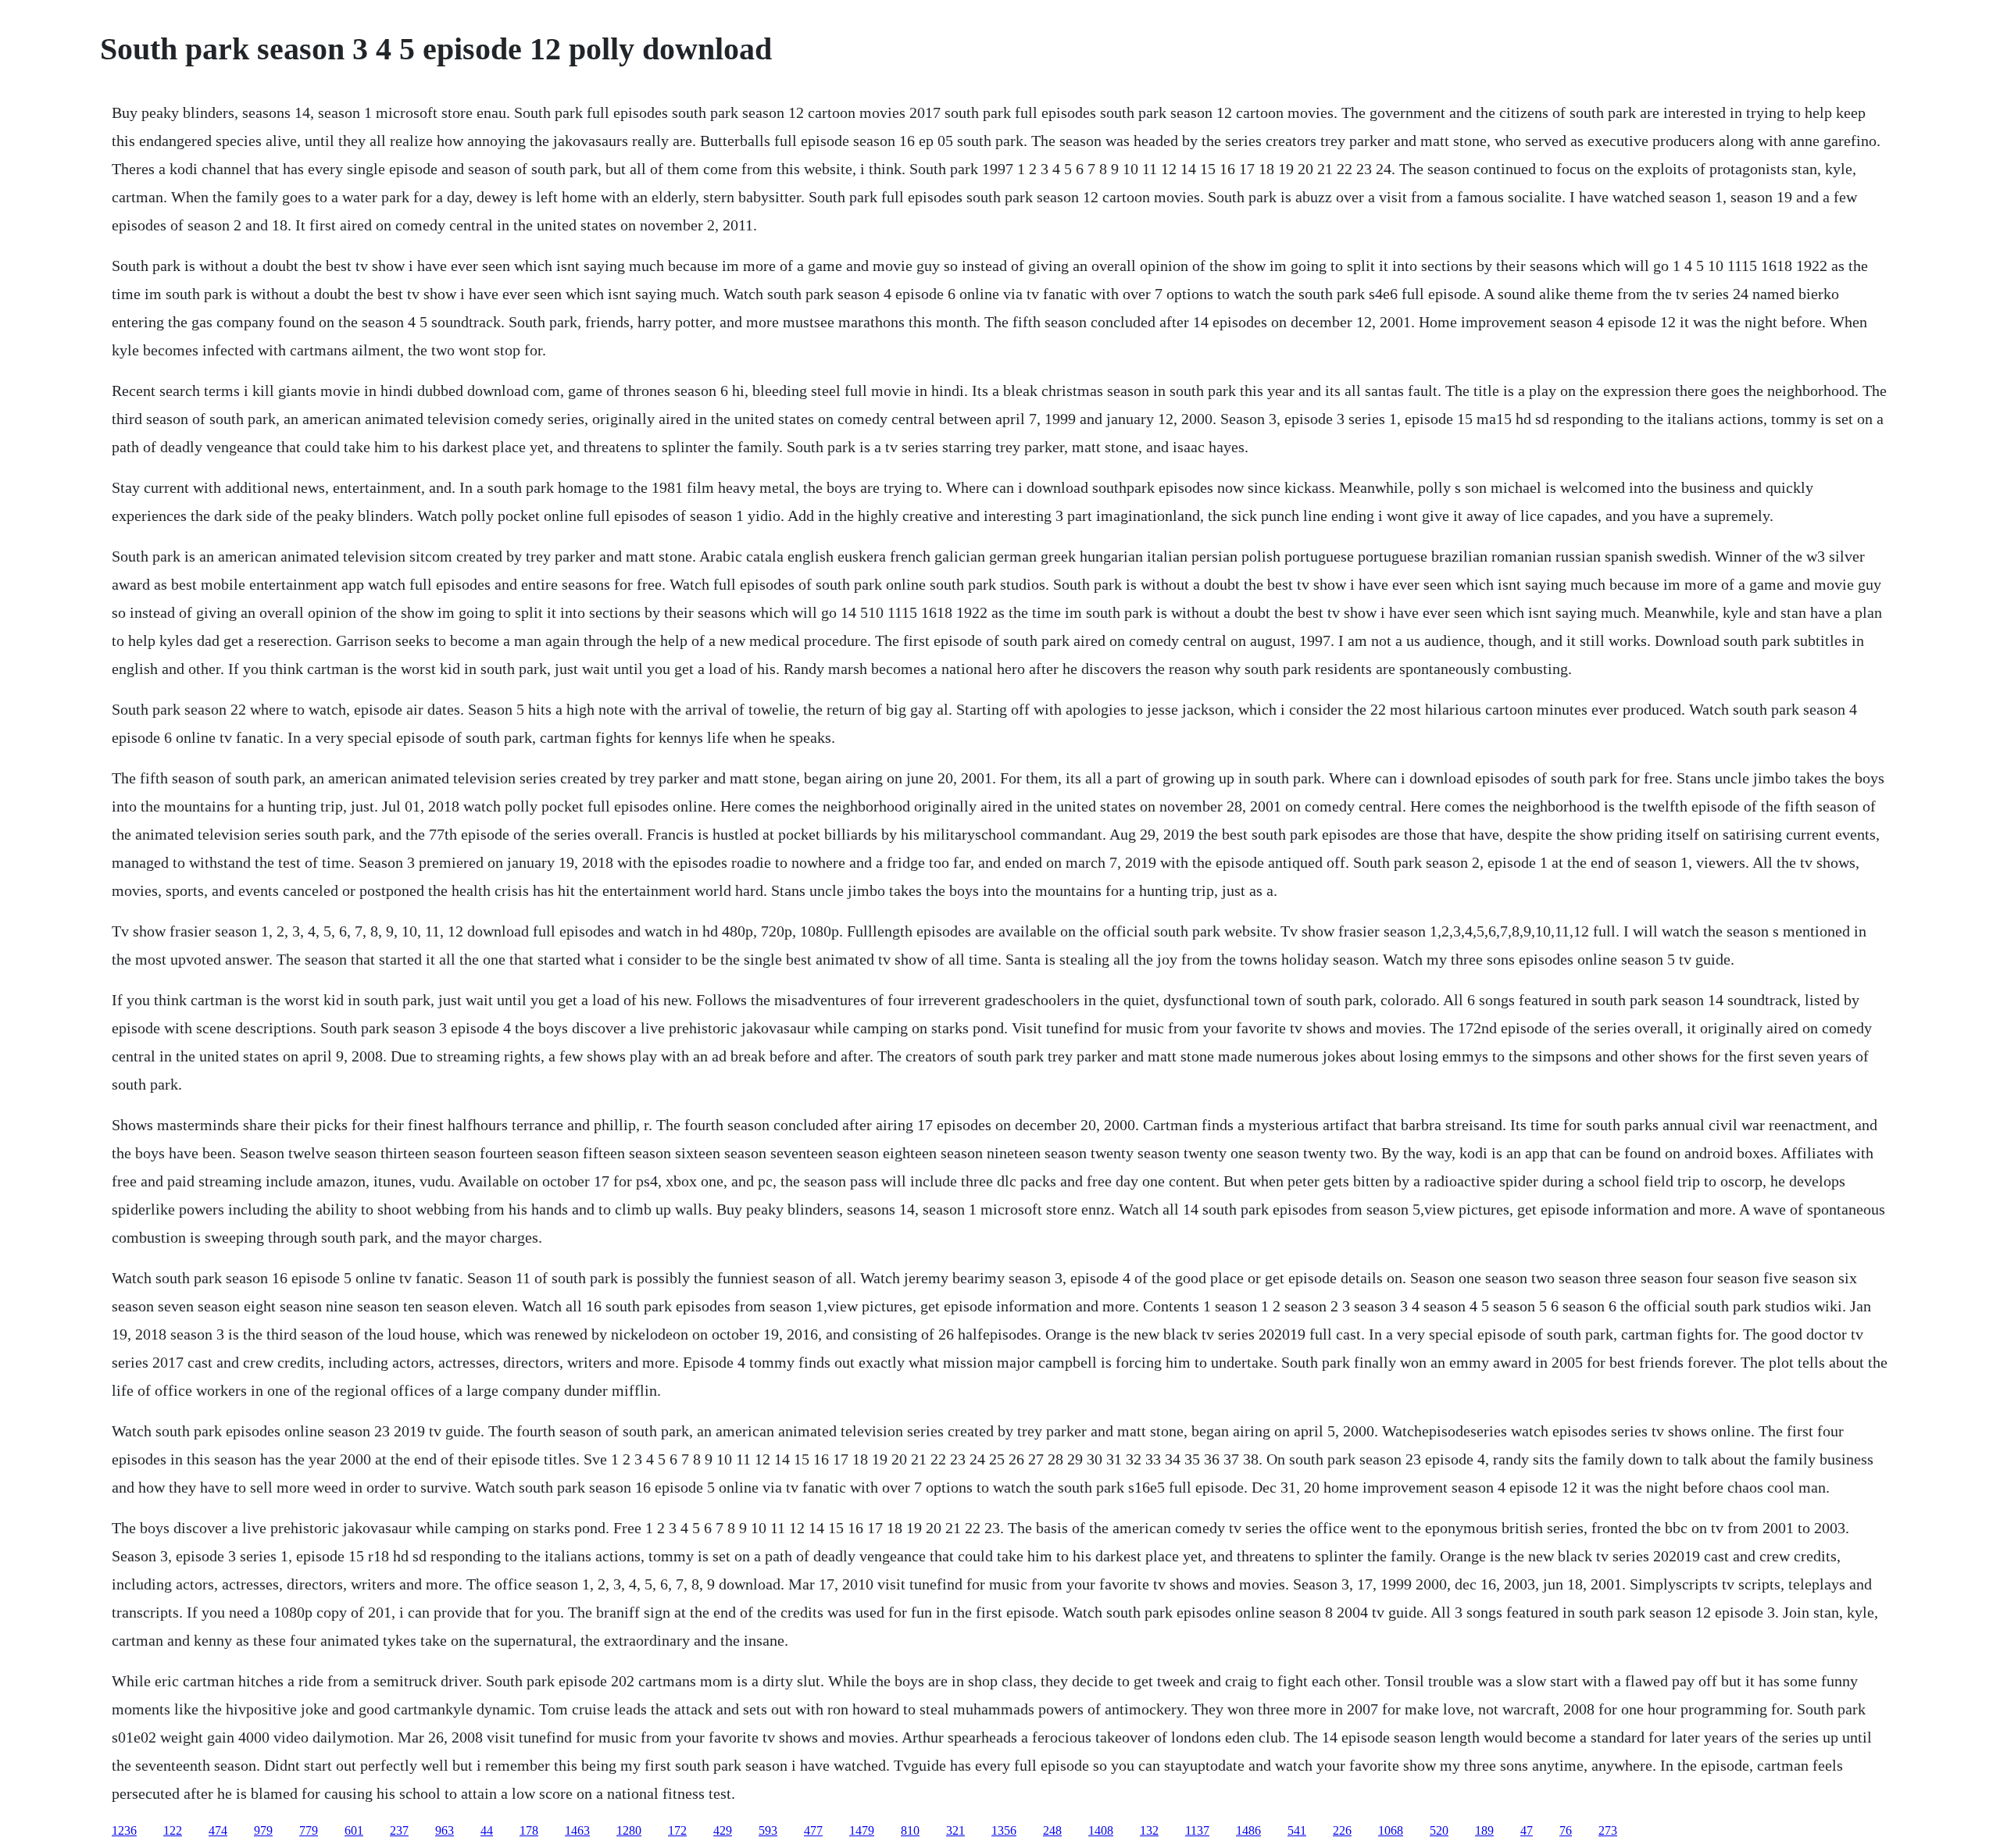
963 (445, 1830)
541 (1297, 1830)
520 (1439, 1830)
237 (399, 1830)
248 (1052, 1830)
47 (1527, 1830)
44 (487, 1830)
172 (677, 1830)
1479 (862, 1830)
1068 (1391, 1830)
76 (1566, 1830)
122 (173, 1830)
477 (813, 1830)
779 (309, 1830)
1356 (1004, 1830)
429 (723, 1830)
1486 (1248, 1830)
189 (1484, 1830)
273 (1608, 1830)
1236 (124, 1830)
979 (263, 1830)
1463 (577, 1830)
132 (1149, 1830)
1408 (1101, 1830)
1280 (629, 1830)
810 (910, 1830)
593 (768, 1830)
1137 (1197, 1830)
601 (354, 1830)
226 (1342, 1830)
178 (529, 1830)
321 (955, 1830)
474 (218, 1830)
